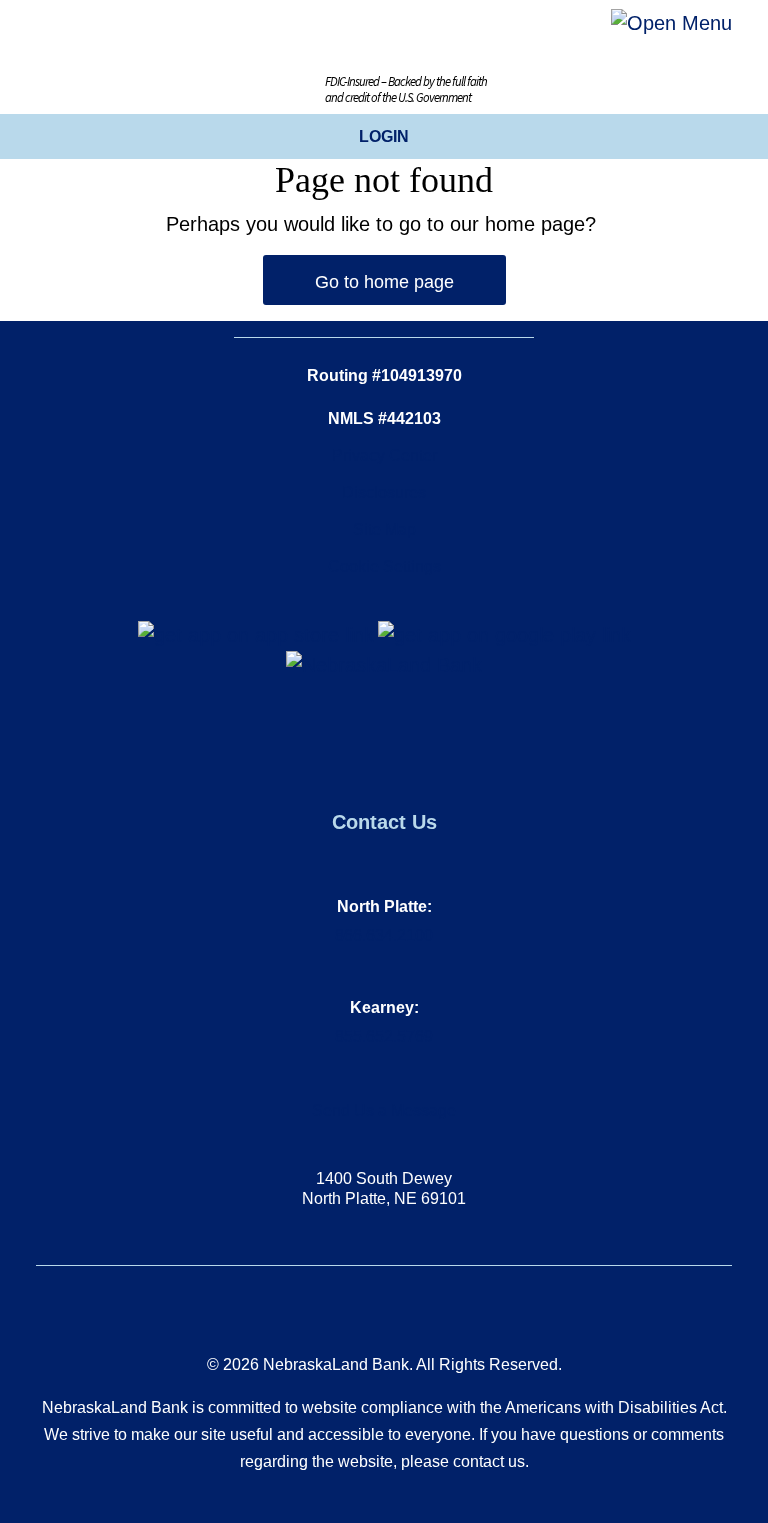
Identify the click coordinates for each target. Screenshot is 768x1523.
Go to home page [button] (384, 282)
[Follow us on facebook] (365, 718)
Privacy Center (384, 455)
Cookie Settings (384, 566)
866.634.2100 (384, 935)
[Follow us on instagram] (385, 718)
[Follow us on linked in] (395, 718)
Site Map (384, 529)
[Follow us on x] (375, 718)
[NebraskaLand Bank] (384, 664)
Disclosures (384, 492)
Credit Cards (312, 308)
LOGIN (384, 136)
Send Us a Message (384, 1110)
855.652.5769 (384, 1036)
